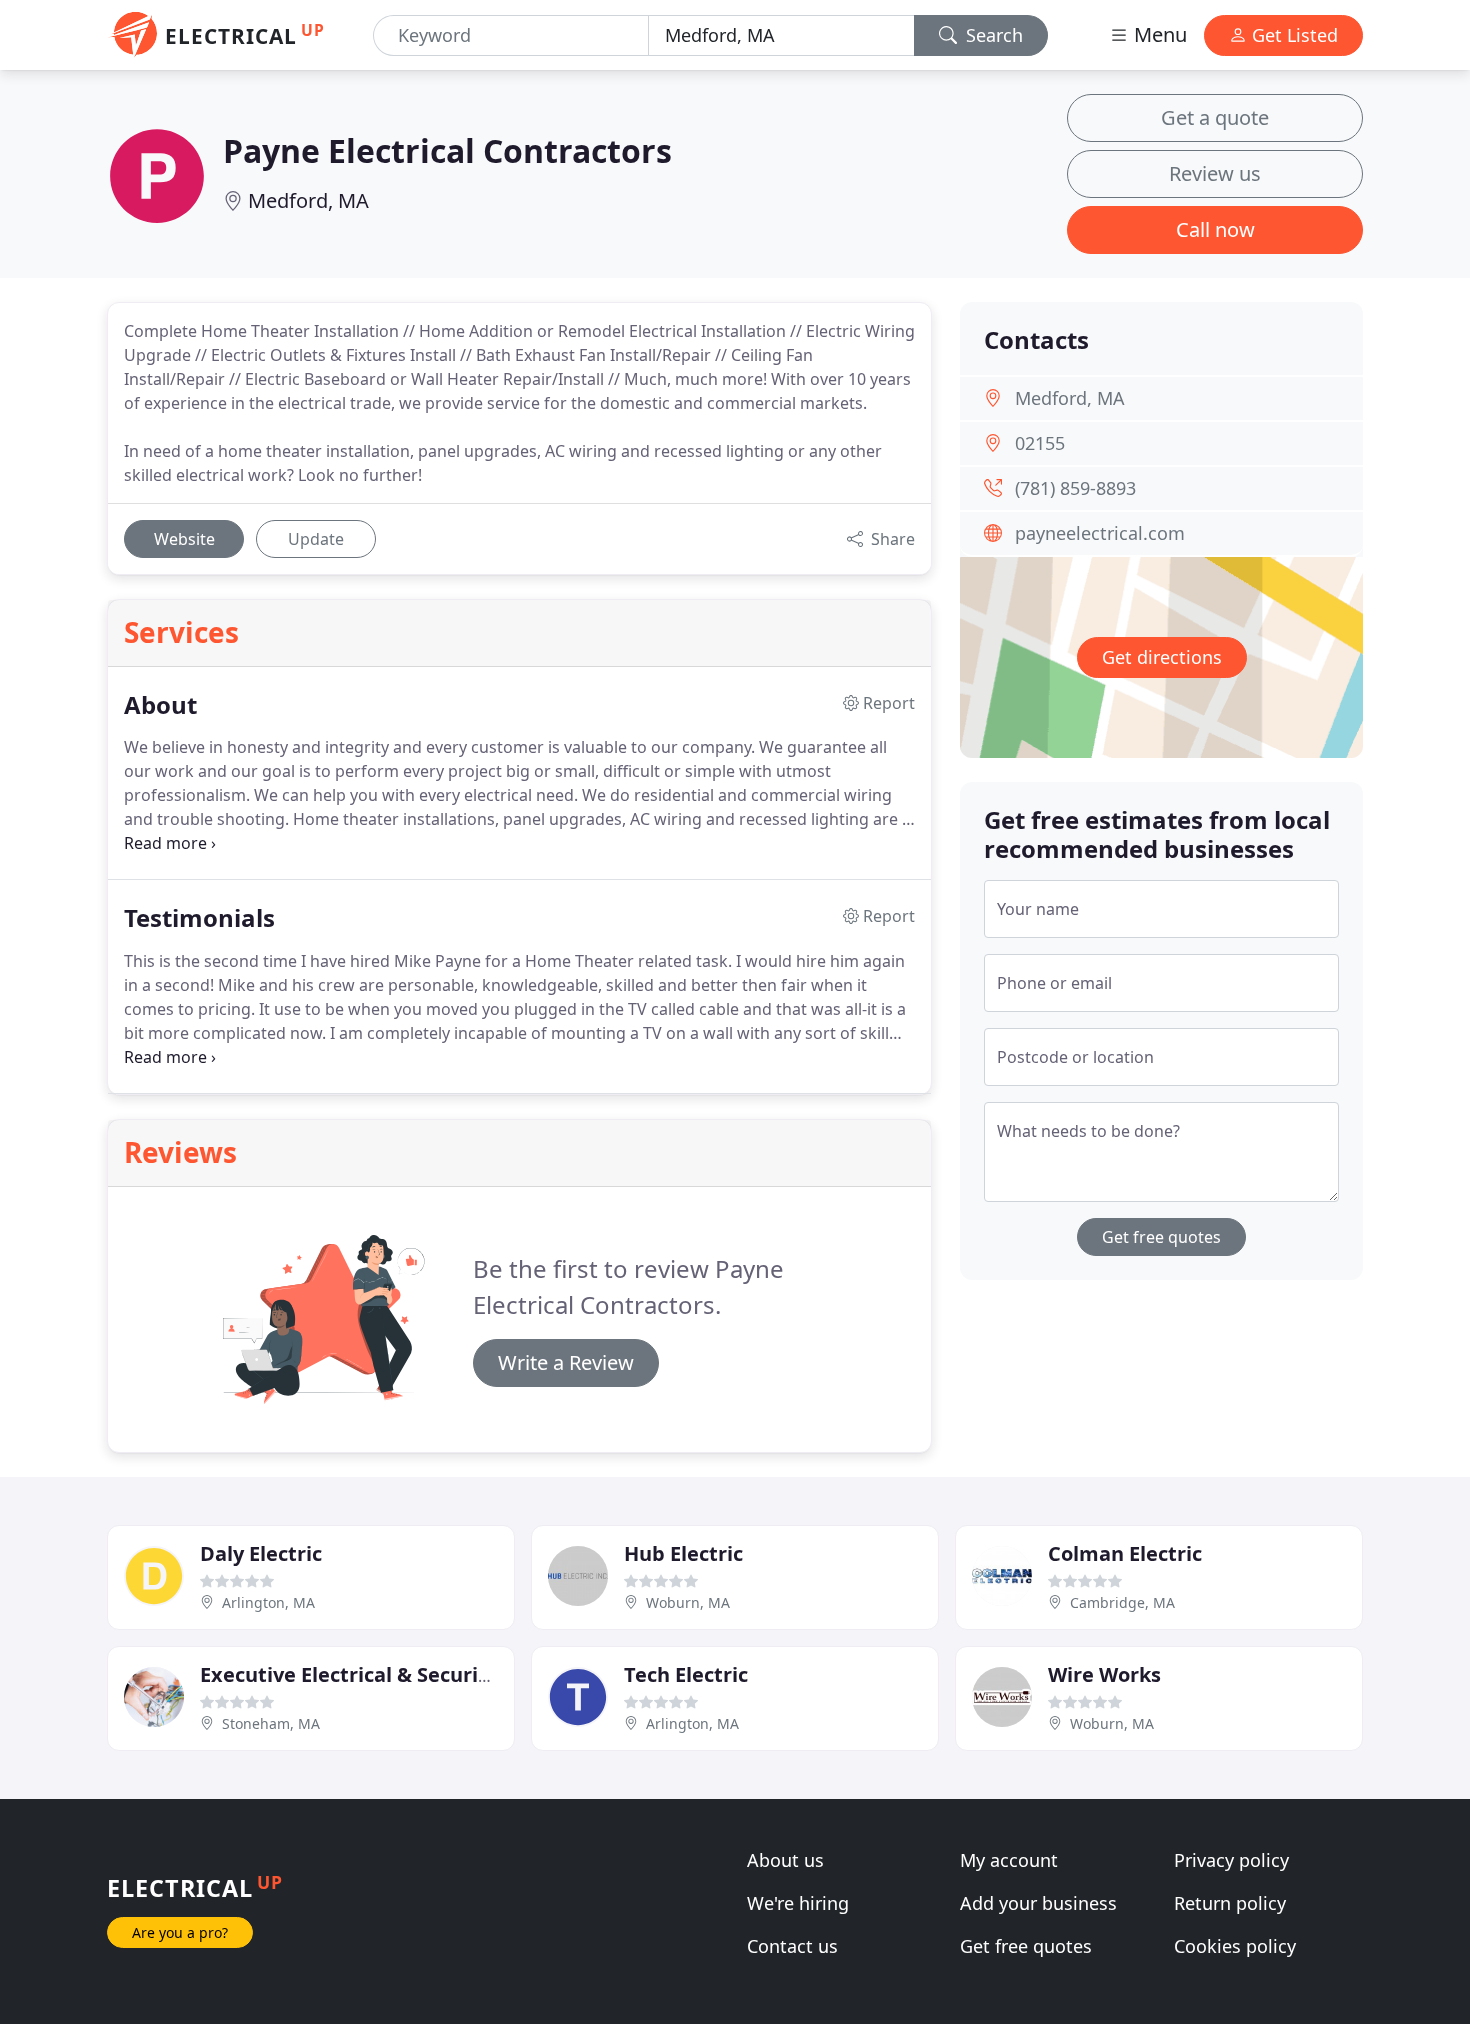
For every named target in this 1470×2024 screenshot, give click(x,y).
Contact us (792, 1946)
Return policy (1230, 1903)
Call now (1215, 229)
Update (316, 539)
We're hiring (798, 1903)
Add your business (1038, 1903)
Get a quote (1215, 117)
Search (992, 35)
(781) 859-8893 (1075, 488)
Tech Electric (686, 1674)
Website (184, 539)
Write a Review (566, 1362)
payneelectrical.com (1100, 533)
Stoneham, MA (271, 1723)
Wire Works (1104, 1674)
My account (1009, 1860)
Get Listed (1292, 35)
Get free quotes (1161, 1237)
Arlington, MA (268, 1602)
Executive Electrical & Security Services (392, 1674)
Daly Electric (261, 1553)
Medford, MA (308, 200)
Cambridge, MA (1122, 1602)
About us (785, 1860)
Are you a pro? (180, 1932)
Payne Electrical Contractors (447, 150)
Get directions (1162, 657)
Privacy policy (1231, 1860)
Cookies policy (1235, 1946)
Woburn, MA (688, 1602)
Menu (1158, 34)
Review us (1215, 173)
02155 (1040, 443)
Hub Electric (683, 1553)
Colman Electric (1125, 1553)
